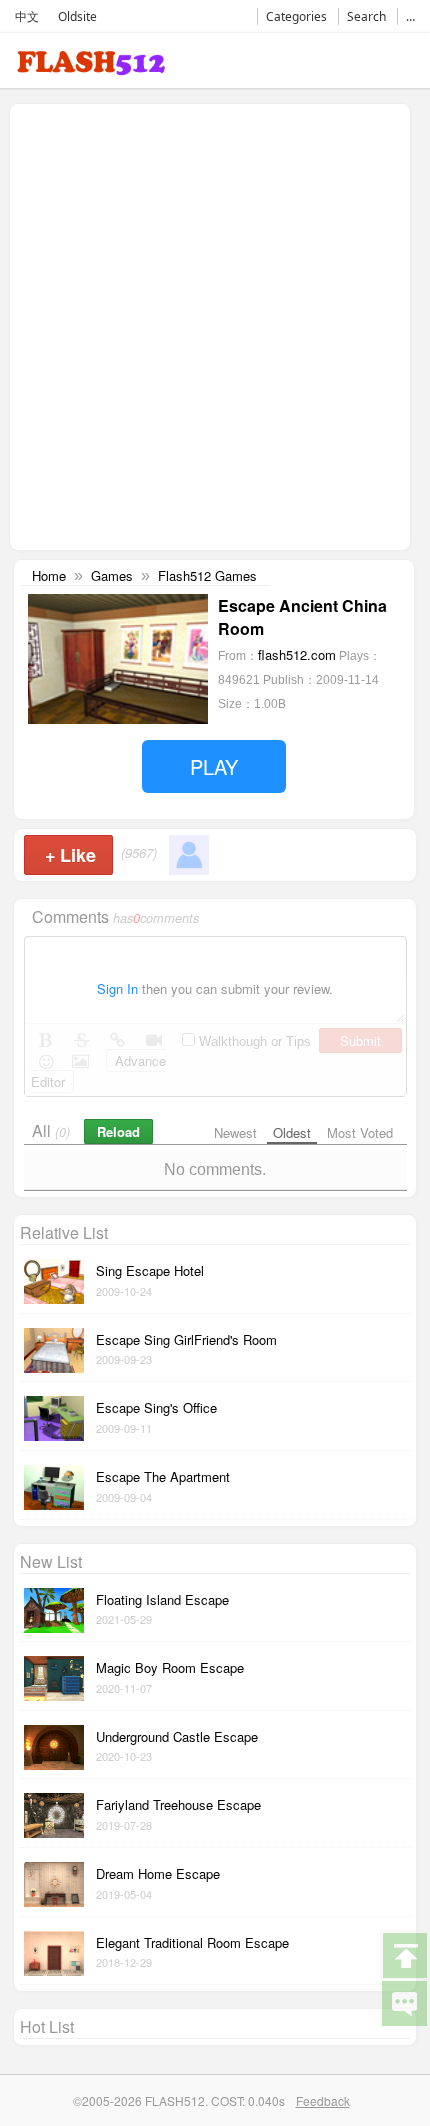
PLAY (214, 766)
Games (112, 575)
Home (49, 575)
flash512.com (297, 654)
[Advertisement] (215, 325)
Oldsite (77, 16)
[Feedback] (404, 2002)
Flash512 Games (207, 575)
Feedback (323, 2100)
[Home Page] (91, 66)
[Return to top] (404, 1954)
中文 (27, 16)
